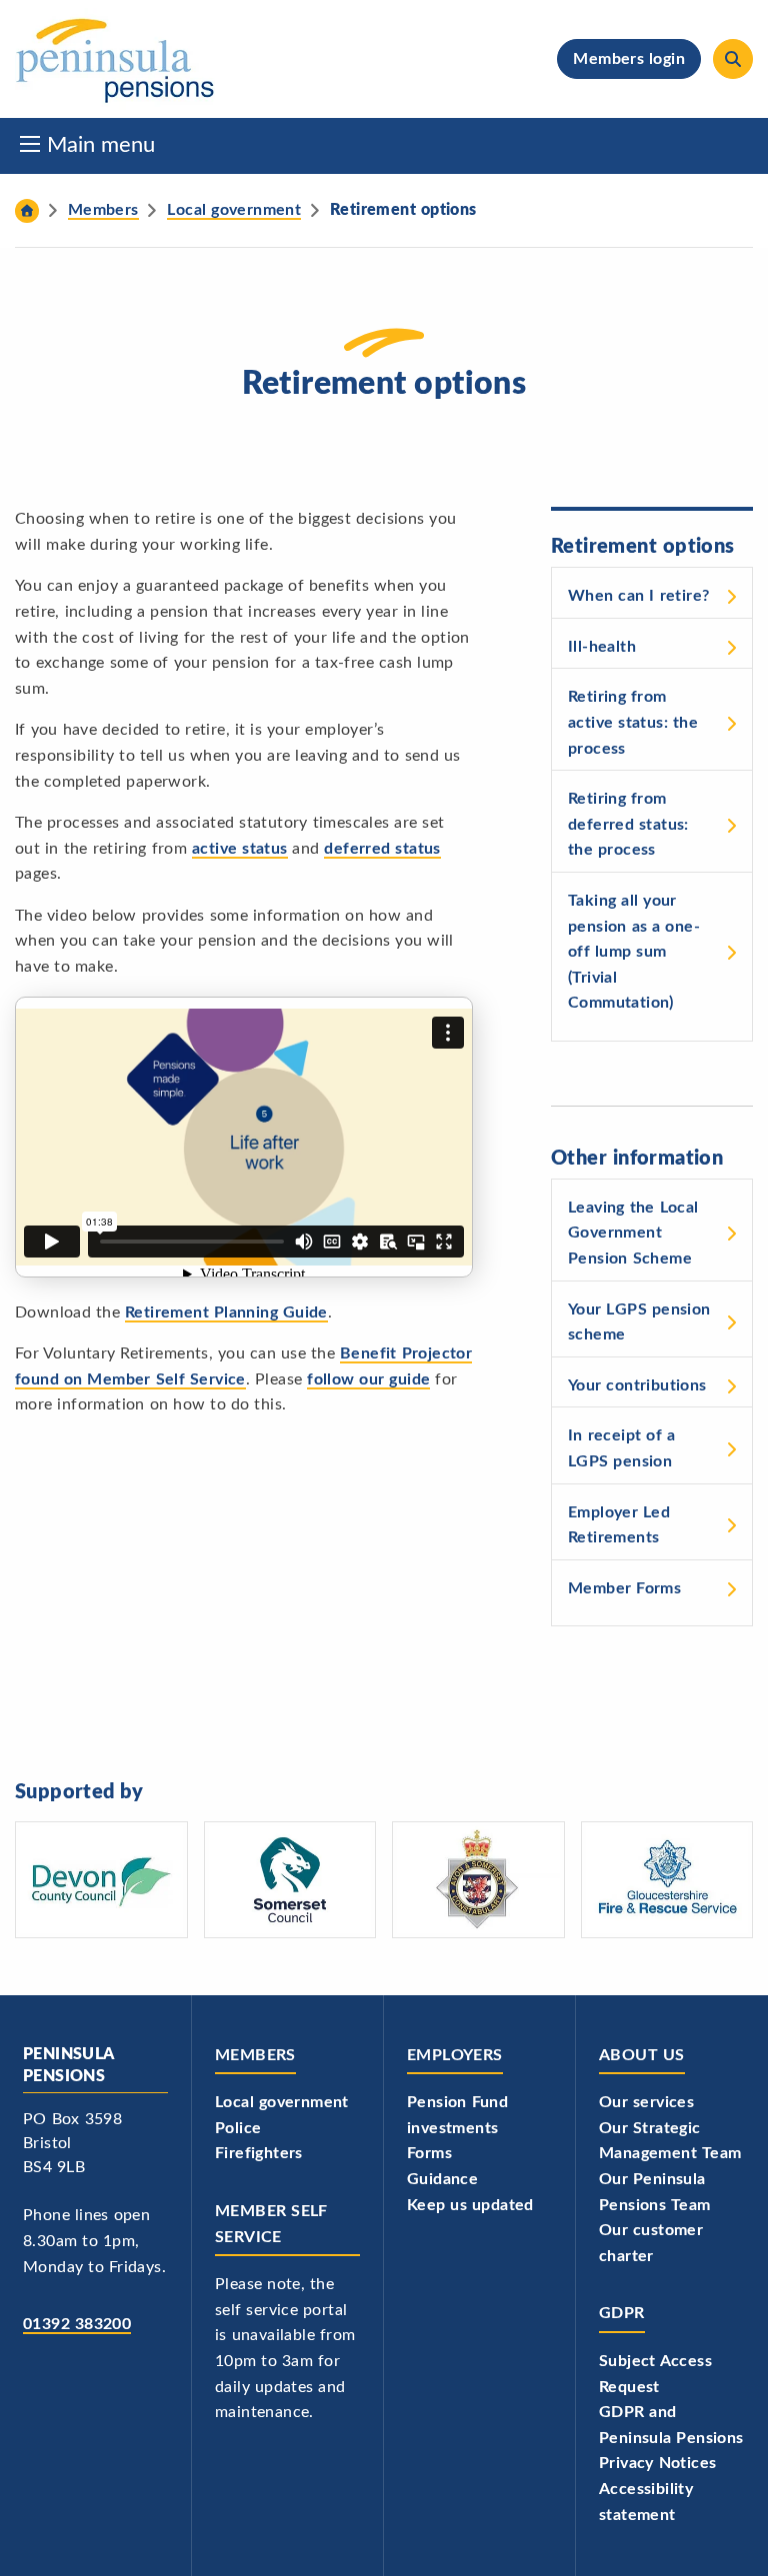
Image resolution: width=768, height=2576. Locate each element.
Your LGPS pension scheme (639, 1322)
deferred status (382, 849)
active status (240, 849)
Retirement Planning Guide (226, 1312)
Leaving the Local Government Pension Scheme (633, 1233)
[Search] (733, 59)
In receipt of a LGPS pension (621, 1448)
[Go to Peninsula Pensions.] (27, 211)
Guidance (442, 2179)
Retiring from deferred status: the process (628, 824)
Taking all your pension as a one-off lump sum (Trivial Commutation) (634, 952)
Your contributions (637, 1385)
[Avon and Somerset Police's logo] (478, 1880)
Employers (455, 2055)
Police (238, 2128)
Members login (629, 59)
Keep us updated (470, 2205)
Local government (282, 2102)
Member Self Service (271, 2224)
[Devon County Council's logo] (101, 1880)
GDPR (622, 2313)
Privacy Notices (657, 2463)
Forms (429, 2153)
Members (255, 2055)
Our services (646, 2102)
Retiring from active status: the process (633, 722)
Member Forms (624, 1588)
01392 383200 (77, 2324)
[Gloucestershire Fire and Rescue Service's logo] (667, 1880)
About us (642, 2055)
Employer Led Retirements (619, 1525)
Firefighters (259, 2153)
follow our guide (368, 1379)
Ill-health (602, 647)
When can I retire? (638, 596)
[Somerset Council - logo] (290, 1880)
